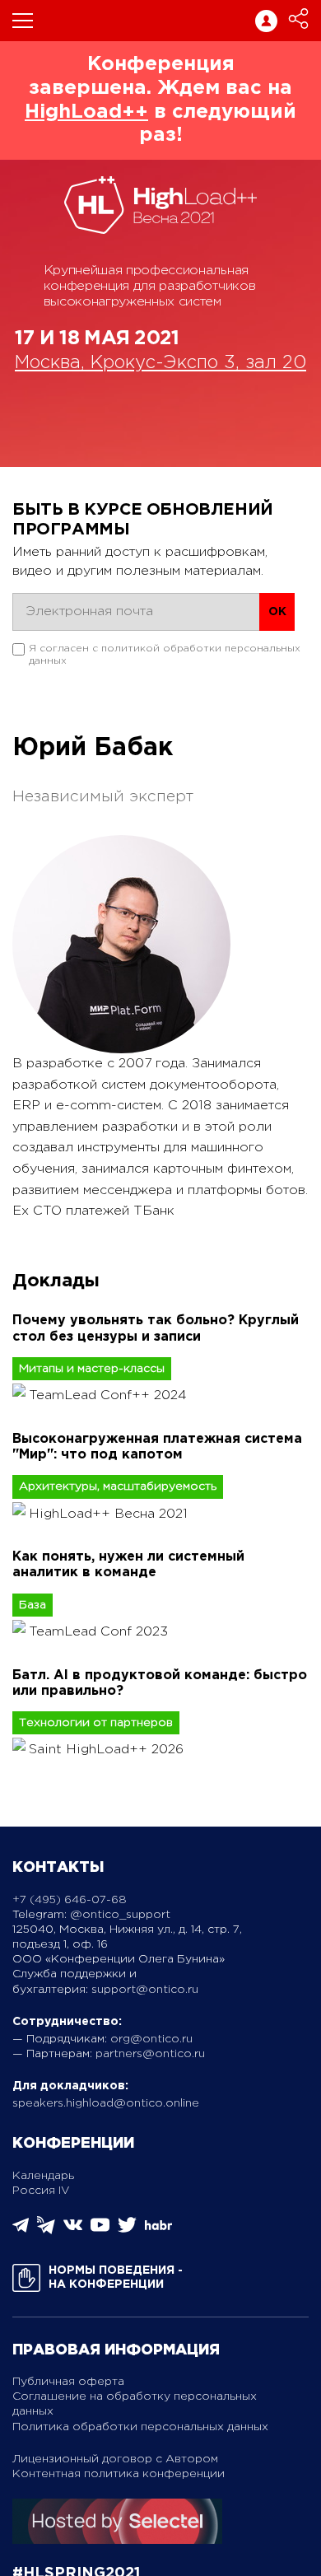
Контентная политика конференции (119, 2474)
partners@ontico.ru (150, 2054)
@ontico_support (120, 1915)
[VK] (73, 2231)
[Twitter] (127, 2231)
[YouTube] (100, 2231)
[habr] (158, 2228)
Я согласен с (165, 654)
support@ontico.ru (145, 1990)
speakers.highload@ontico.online (106, 2103)
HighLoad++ (86, 112)
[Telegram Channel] (46, 2231)
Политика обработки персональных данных (140, 2427)
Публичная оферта (68, 2382)
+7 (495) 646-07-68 (70, 1900)
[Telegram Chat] (21, 2230)
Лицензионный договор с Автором (115, 2459)
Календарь (43, 2176)
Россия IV (41, 2191)
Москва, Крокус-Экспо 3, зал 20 (160, 363)
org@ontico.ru (151, 2039)
